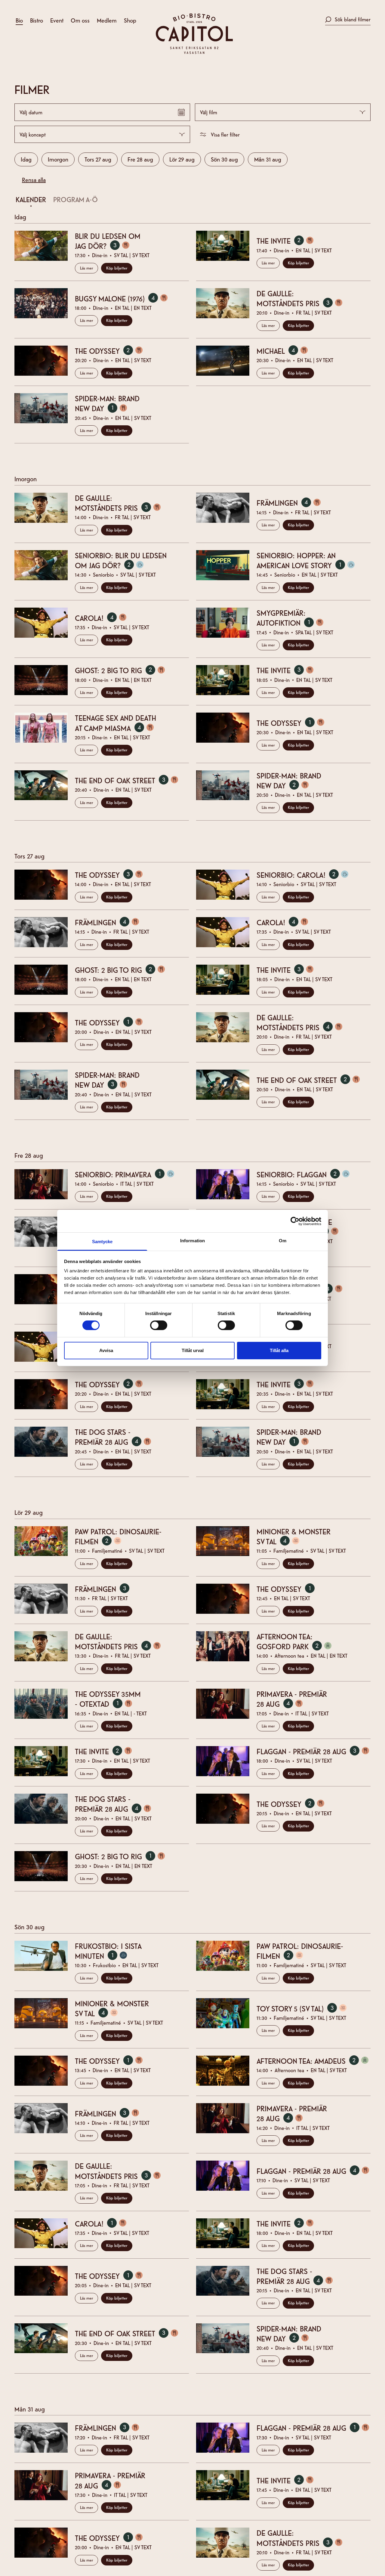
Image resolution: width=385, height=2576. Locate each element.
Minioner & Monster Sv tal (294, 1536)
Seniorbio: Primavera (129, 1174)
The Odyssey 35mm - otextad (108, 1699)
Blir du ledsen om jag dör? (108, 241)
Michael (286, 351)
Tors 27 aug (98, 159)
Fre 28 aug (140, 159)
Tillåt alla (279, 1350)
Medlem (107, 20)
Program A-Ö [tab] (75, 199)
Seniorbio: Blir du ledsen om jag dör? (121, 560)
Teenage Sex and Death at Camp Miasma (119, 723)
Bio (19, 20)
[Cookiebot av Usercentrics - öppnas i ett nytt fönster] (295, 1221)
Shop (130, 20)
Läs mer (86, 268)
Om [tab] (283, 1241)
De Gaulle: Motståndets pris (304, 298)
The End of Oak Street (131, 780)
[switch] (159, 1325)
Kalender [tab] (31, 199)
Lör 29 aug (182, 159)
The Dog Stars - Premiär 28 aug (117, 1437)
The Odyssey (113, 351)
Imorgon (58, 159)
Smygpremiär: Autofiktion (294, 618)
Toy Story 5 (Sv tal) (306, 2008)
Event (57, 20)
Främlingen (293, 503)
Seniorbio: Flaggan (307, 1174)
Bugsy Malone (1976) (126, 298)
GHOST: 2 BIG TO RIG (124, 670)
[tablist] (189, 201)
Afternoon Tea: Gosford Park (298, 1641)
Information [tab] (192, 1241)
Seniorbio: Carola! (307, 875)
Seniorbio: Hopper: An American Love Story (310, 560)
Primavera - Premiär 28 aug (292, 1699)
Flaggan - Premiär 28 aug (314, 1751)
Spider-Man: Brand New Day (107, 403)
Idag (26, 159)
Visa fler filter (225, 134)
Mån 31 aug (268, 159)
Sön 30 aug (224, 159)
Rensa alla (34, 179)
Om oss (80, 20)
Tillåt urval (193, 1350)
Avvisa (106, 1350)
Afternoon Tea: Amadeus (314, 2061)
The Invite (289, 241)
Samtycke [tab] (102, 1242)
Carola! (105, 618)
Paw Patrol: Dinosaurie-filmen (118, 1536)
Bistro (37, 20)
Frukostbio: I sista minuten (108, 1951)
